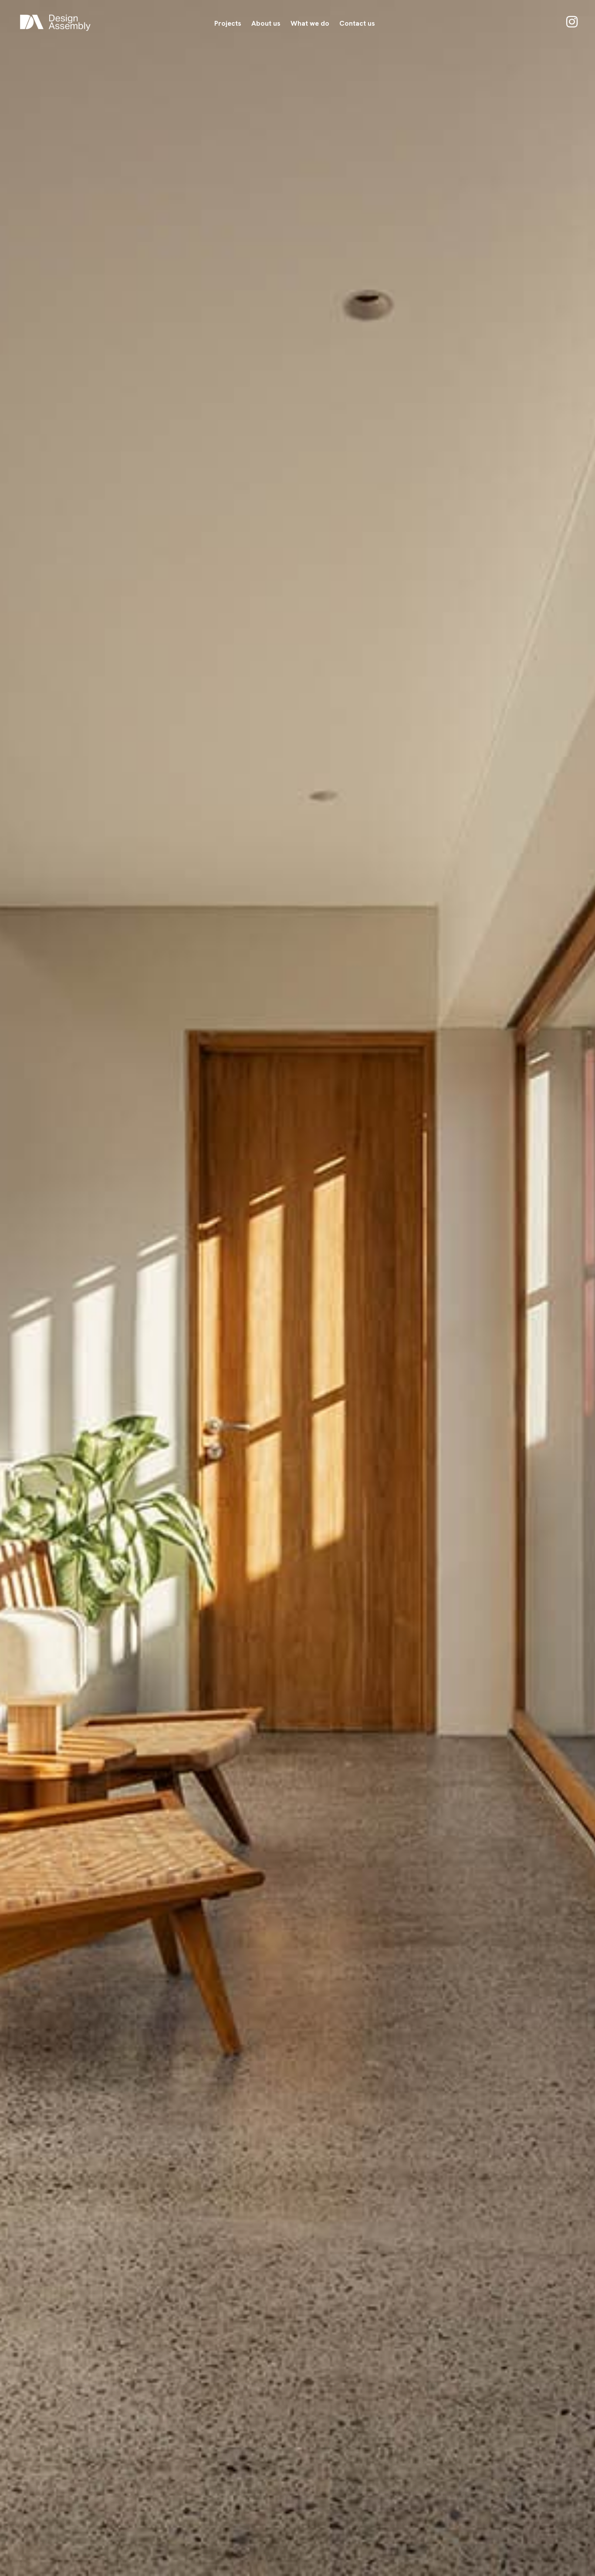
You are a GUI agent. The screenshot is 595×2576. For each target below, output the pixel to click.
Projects (228, 23)
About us (266, 23)
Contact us (357, 23)
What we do (310, 23)
